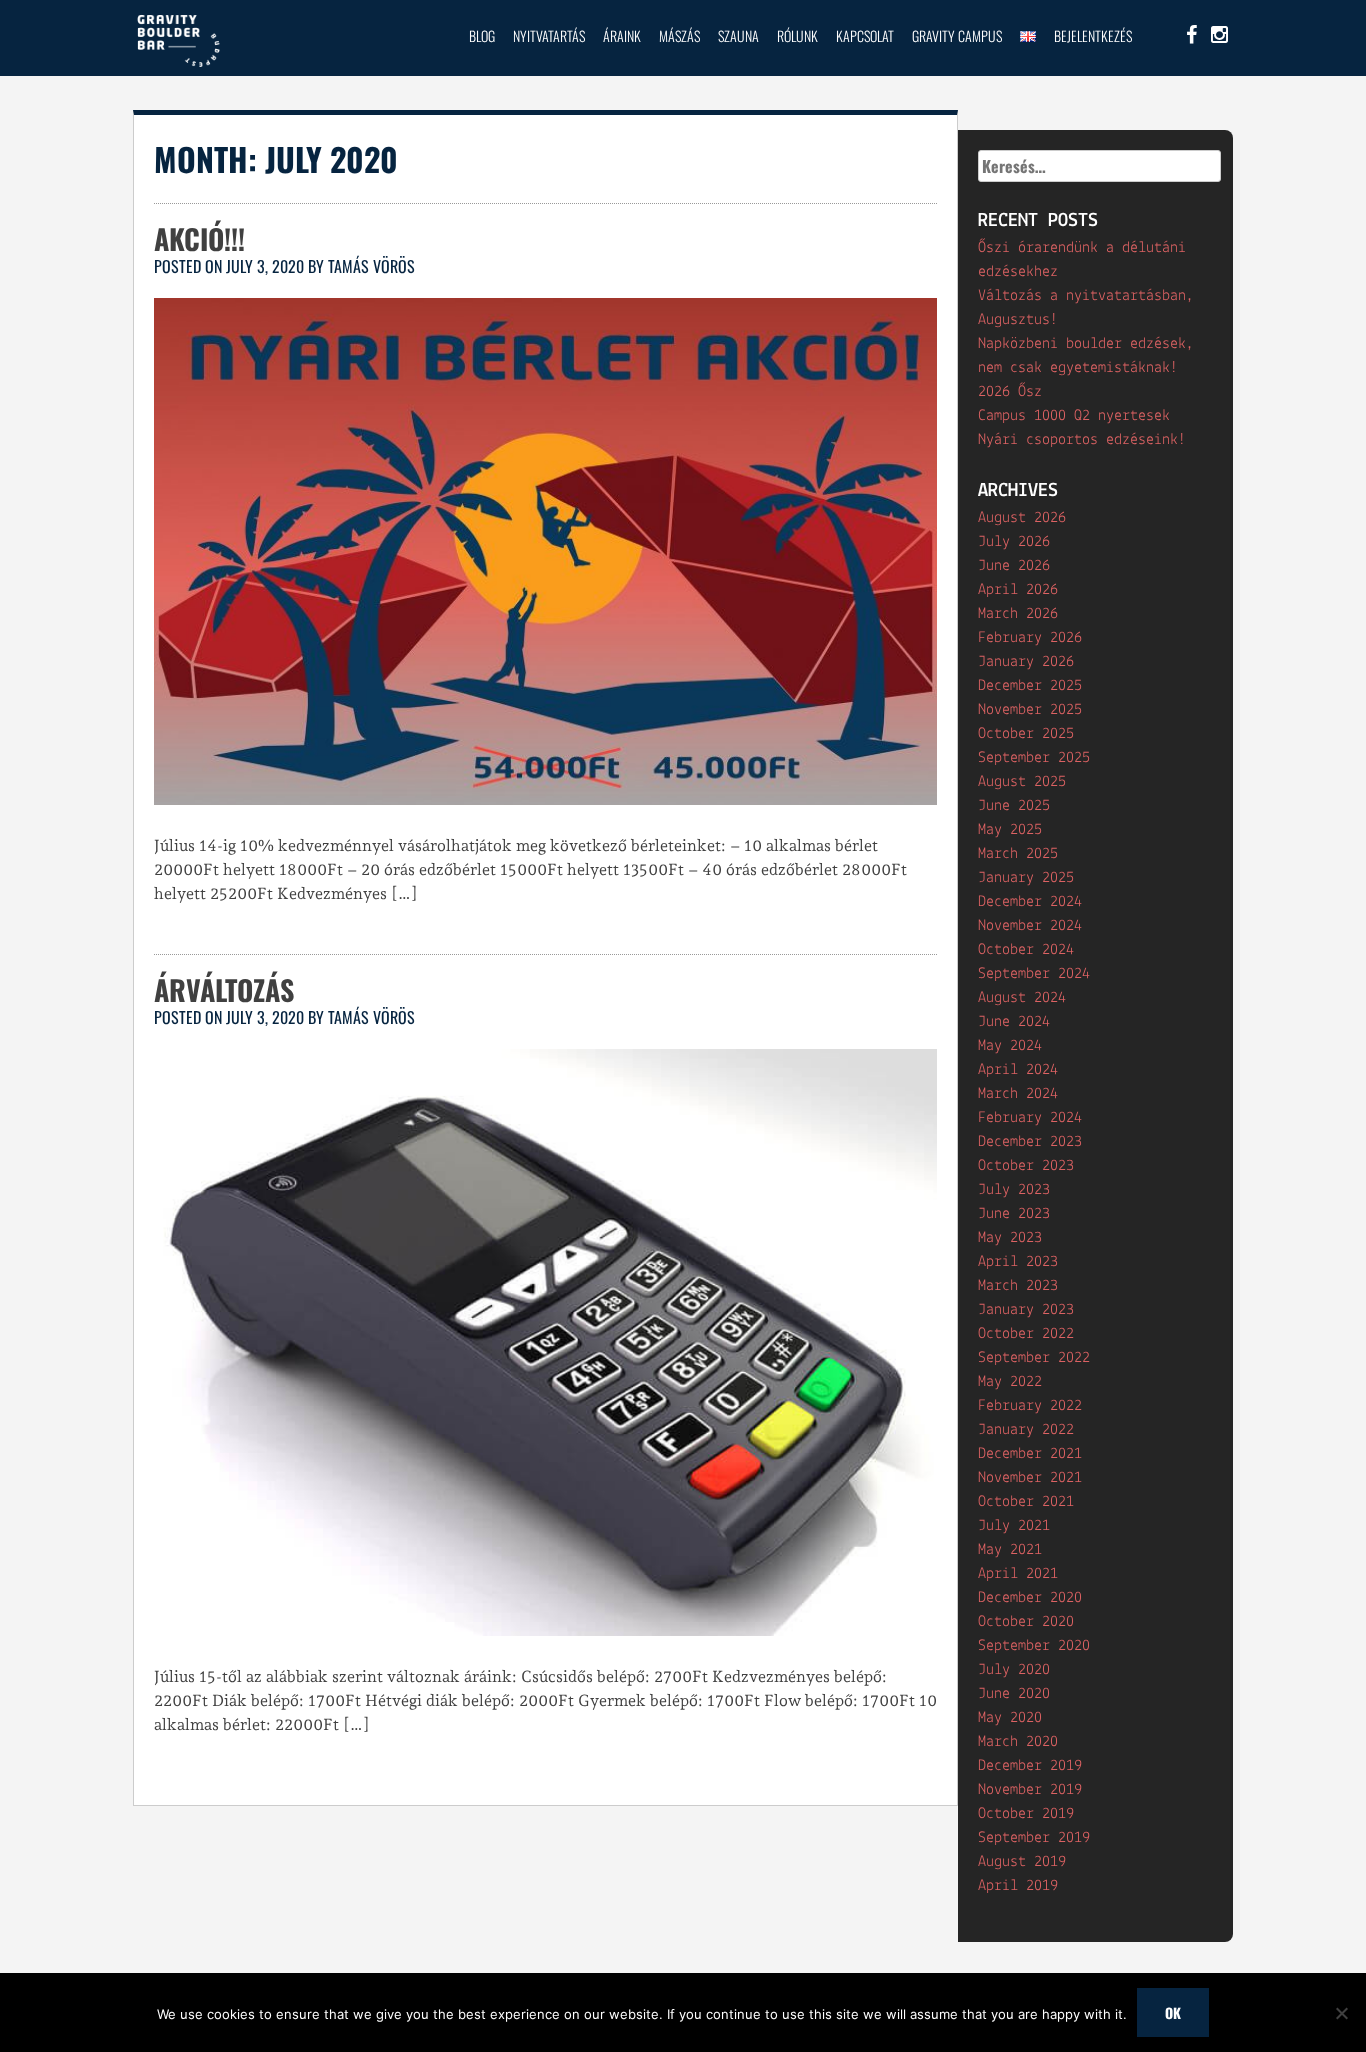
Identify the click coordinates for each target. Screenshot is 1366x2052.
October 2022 (1026, 1334)
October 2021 (1026, 1502)
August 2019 (1022, 1862)
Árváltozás (224, 989)
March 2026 (1018, 614)
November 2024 (1030, 926)
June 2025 (1014, 806)
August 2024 (1022, 998)
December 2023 (1030, 1142)
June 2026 (1014, 566)
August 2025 (1022, 782)
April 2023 (1018, 1262)
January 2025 (1026, 878)
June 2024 (1014, 1022)
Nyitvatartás (549, 35)
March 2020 (1018, 1742)
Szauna (738, 35)
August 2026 (1022, 518)
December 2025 (1030, 686)
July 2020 (1014, 1670)
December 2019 (1030, 1766)
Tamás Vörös (371, 266)
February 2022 (1030, 1406)
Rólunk (797, 35)
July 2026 (1014, 542)
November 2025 (1030, 710)
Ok (1173, 2012)
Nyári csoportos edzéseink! (1082, 440)
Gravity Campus (957, 35)
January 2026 (1026, 662)
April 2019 (1018, 1886)
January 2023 (1026, 1310)
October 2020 (1026, 1622)
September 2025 (1034, 758)
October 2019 (1026, 1814)
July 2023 (1014, 1190)
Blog (482, 35)
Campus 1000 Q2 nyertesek (1074, 416)
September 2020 (1034, 1646)
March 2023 (1018, 1286)
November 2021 (1030, 1478)
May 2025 (1010, 830)
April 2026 (1018, 590)
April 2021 (1018, 1574)
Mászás (679, 35)
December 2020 (1030, 1598)
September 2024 (1034, 974)
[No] (1341, 2013)
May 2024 (1010, 1046)
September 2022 (1034, 1358)
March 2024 (1018, 1094)
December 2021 (1030, 1454)
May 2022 (1010, 1382)
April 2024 (1018, 1070)
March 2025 (1018, 854)
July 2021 (1014, 1526)
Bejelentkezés (1093, 35)
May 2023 (1010, 1238)
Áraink (622, 35)
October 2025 (1026, 734)
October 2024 (1026, 950)
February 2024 (1030, 1118)
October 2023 (1026, 1166)
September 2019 (1034, 1838)
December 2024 (1030, 902)
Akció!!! (199, 238)
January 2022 (1026, 1430)
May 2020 (1010, 1718)
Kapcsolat (865, 35)
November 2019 (1030, 1790)
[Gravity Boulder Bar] (178, 64)
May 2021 (1010, 1550)
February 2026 (1030, 638)
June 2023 (1014, 1214)
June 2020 (1014, 1694)
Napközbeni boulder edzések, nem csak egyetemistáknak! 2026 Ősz (1086, 368)
